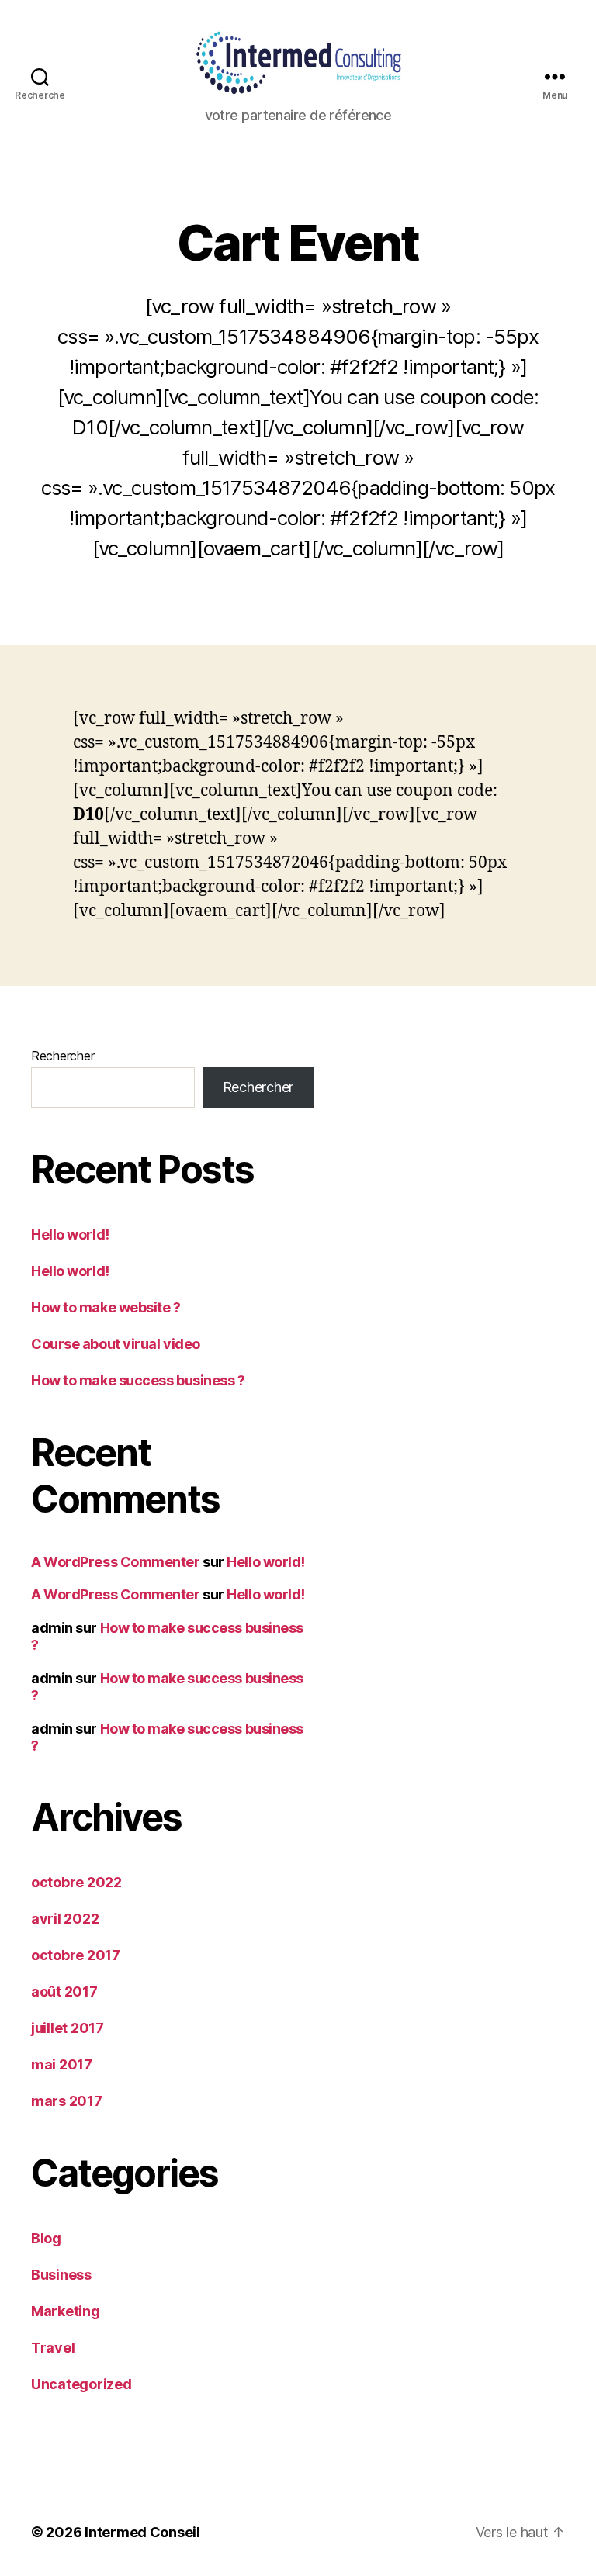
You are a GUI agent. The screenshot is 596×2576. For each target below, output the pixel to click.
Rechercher (62, 1056)
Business (61, 2275)
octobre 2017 (76, 1955)
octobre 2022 (76, 1882)
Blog (46, 2238)
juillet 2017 (68, 2028)
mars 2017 (67, 2101)
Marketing (66, 2311)
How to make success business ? (138, 1380)
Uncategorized (81, 2384)
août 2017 (64, 1992)
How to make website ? (106, 1307)
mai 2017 (62, 2064)
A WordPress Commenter (116, 1562)
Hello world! (70, 1234)
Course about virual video (116, 1344)
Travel (53, 2348)
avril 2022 (65, 1919)
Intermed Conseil (142, 2532)
